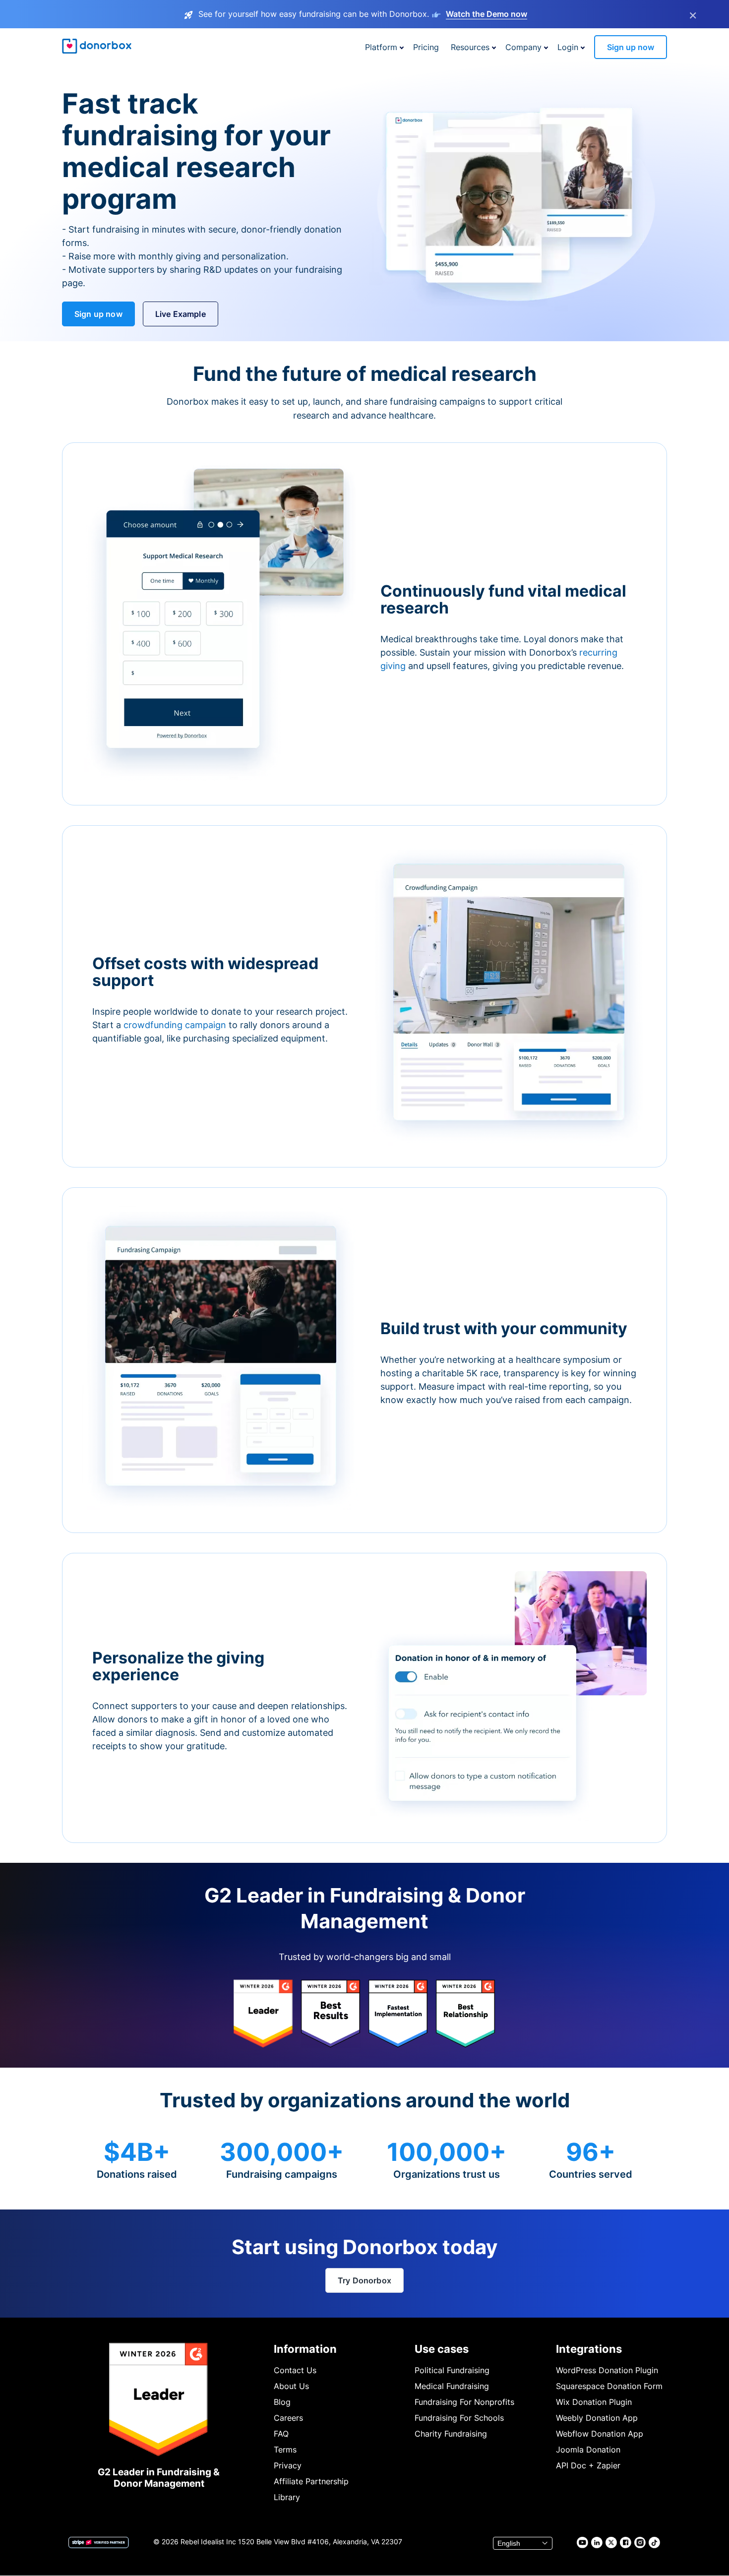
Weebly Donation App (597, 2418)
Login (568, 47)
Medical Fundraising (452, 2386)
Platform (381, 47)
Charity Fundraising (451, 2434)
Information (305, 2349)
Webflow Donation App (600, 2434)
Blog (282, 2402)
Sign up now (631, 47)
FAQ (281, 2434)
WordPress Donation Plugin (607, 2370)
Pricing (426, 47)
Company (523, 47)
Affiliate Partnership (311, 2481)
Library (287, 2497)
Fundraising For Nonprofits (464, 2402)
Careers (288, 2418)
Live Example (181, 314)
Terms (285, 2450)
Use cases (442, 2349)
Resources (470, 47)
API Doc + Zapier (588, 2465)
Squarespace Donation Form (609, 2386)
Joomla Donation (588, 2450)
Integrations (589, 2349)
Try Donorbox (364, 2280)
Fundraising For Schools (459, 2418)
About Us (291, 2386)
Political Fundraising (452, 2370)
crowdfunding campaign (176, 1025)
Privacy (288, 2465)
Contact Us (295, 2370)
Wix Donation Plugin (594, 2402)
